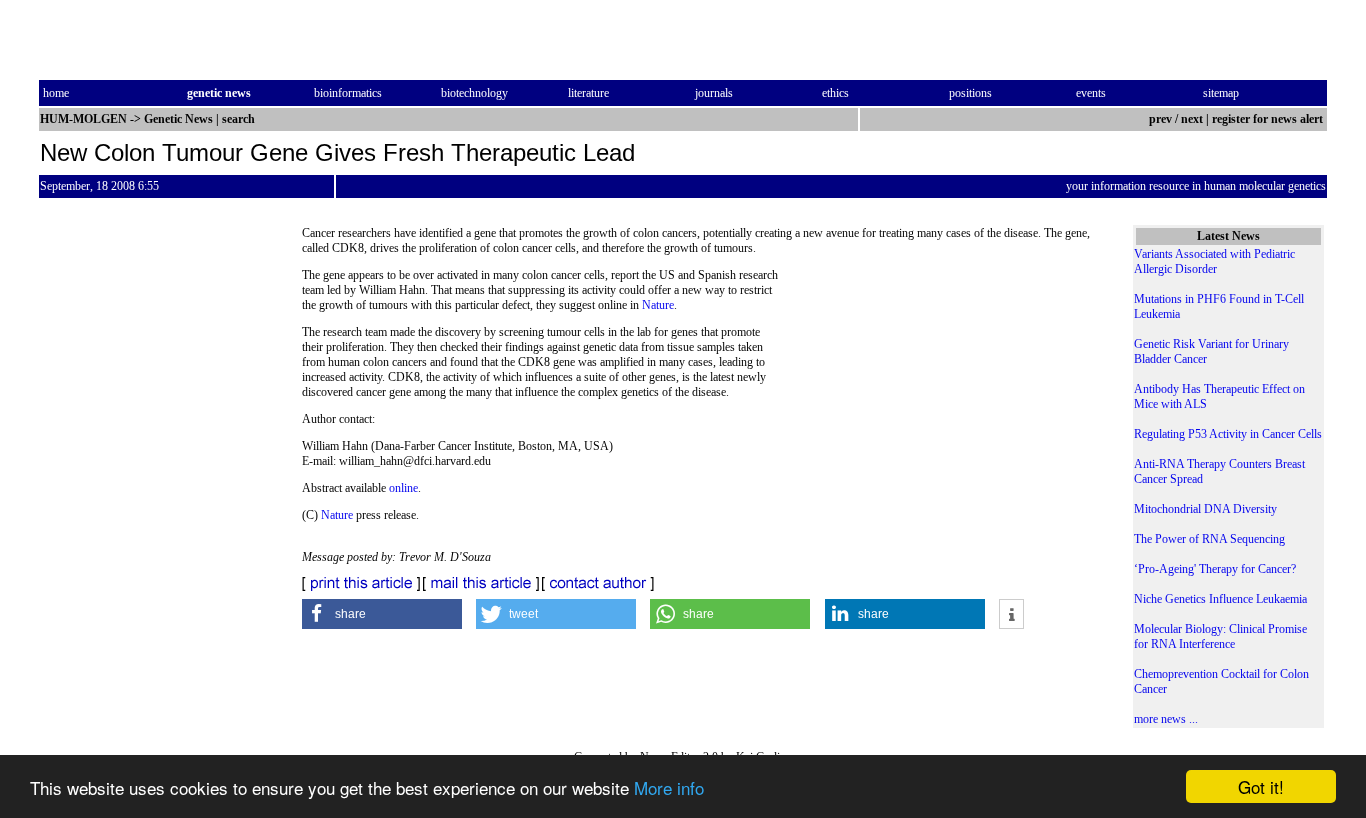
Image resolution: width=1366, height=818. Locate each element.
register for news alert (1269, 119)
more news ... (1166, 719)
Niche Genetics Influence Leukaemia (1220, 599)
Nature (658, 305)
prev (1160, 119)
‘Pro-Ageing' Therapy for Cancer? (1215, 569)
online (403, 488)
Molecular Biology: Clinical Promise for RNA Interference (1220, 636)
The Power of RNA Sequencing (1209, 539)
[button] (382, 614)
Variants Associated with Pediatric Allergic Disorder (1214, 261)
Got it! (1261, 786)
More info (669, 787)
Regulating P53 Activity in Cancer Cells (1228, 434)
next (1192, 119)
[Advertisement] (941, 405)
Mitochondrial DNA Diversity (1205, 509)
